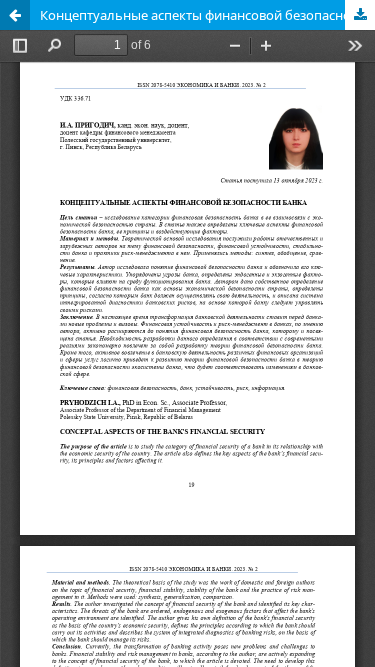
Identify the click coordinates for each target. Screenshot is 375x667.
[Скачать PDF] (360, 15)
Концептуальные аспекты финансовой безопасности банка (207, 15)
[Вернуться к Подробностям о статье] (15, 15)
